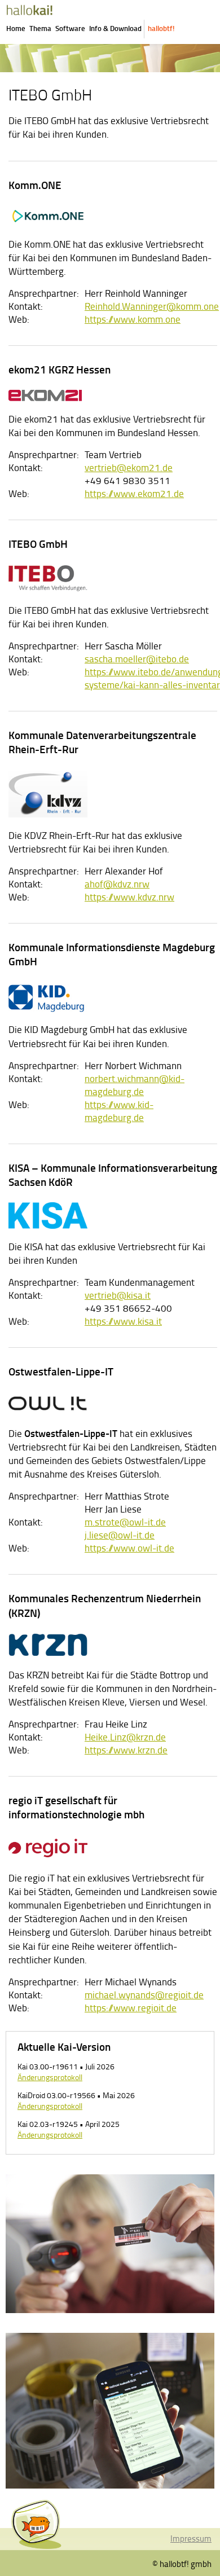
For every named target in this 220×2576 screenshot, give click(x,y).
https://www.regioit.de (131, 2008)
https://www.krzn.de (126, 1750)
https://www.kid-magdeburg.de (119, 1111)
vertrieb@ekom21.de (129, 467)
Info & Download (115, 28)
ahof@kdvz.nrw (117, 884)
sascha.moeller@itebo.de (137, 659)
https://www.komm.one (133, 319)
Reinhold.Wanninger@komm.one (152, 306)
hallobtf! (161, 28)
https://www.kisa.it (123, 1321)
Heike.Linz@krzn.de (125, 1737)
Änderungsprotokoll (50, 2077)
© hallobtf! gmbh (182, 2564)
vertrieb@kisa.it (118, 1295)
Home (16, 28)
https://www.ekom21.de (134, 493)
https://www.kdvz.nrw (129, 897)
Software (70, 28)
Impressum (191, 2538)
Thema (40, 28)
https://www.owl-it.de (129, 1548)
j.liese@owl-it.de (120, 1535)
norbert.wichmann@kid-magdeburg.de (135, 1085)
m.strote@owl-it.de (125, 1522)
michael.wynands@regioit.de (144, 1995)
